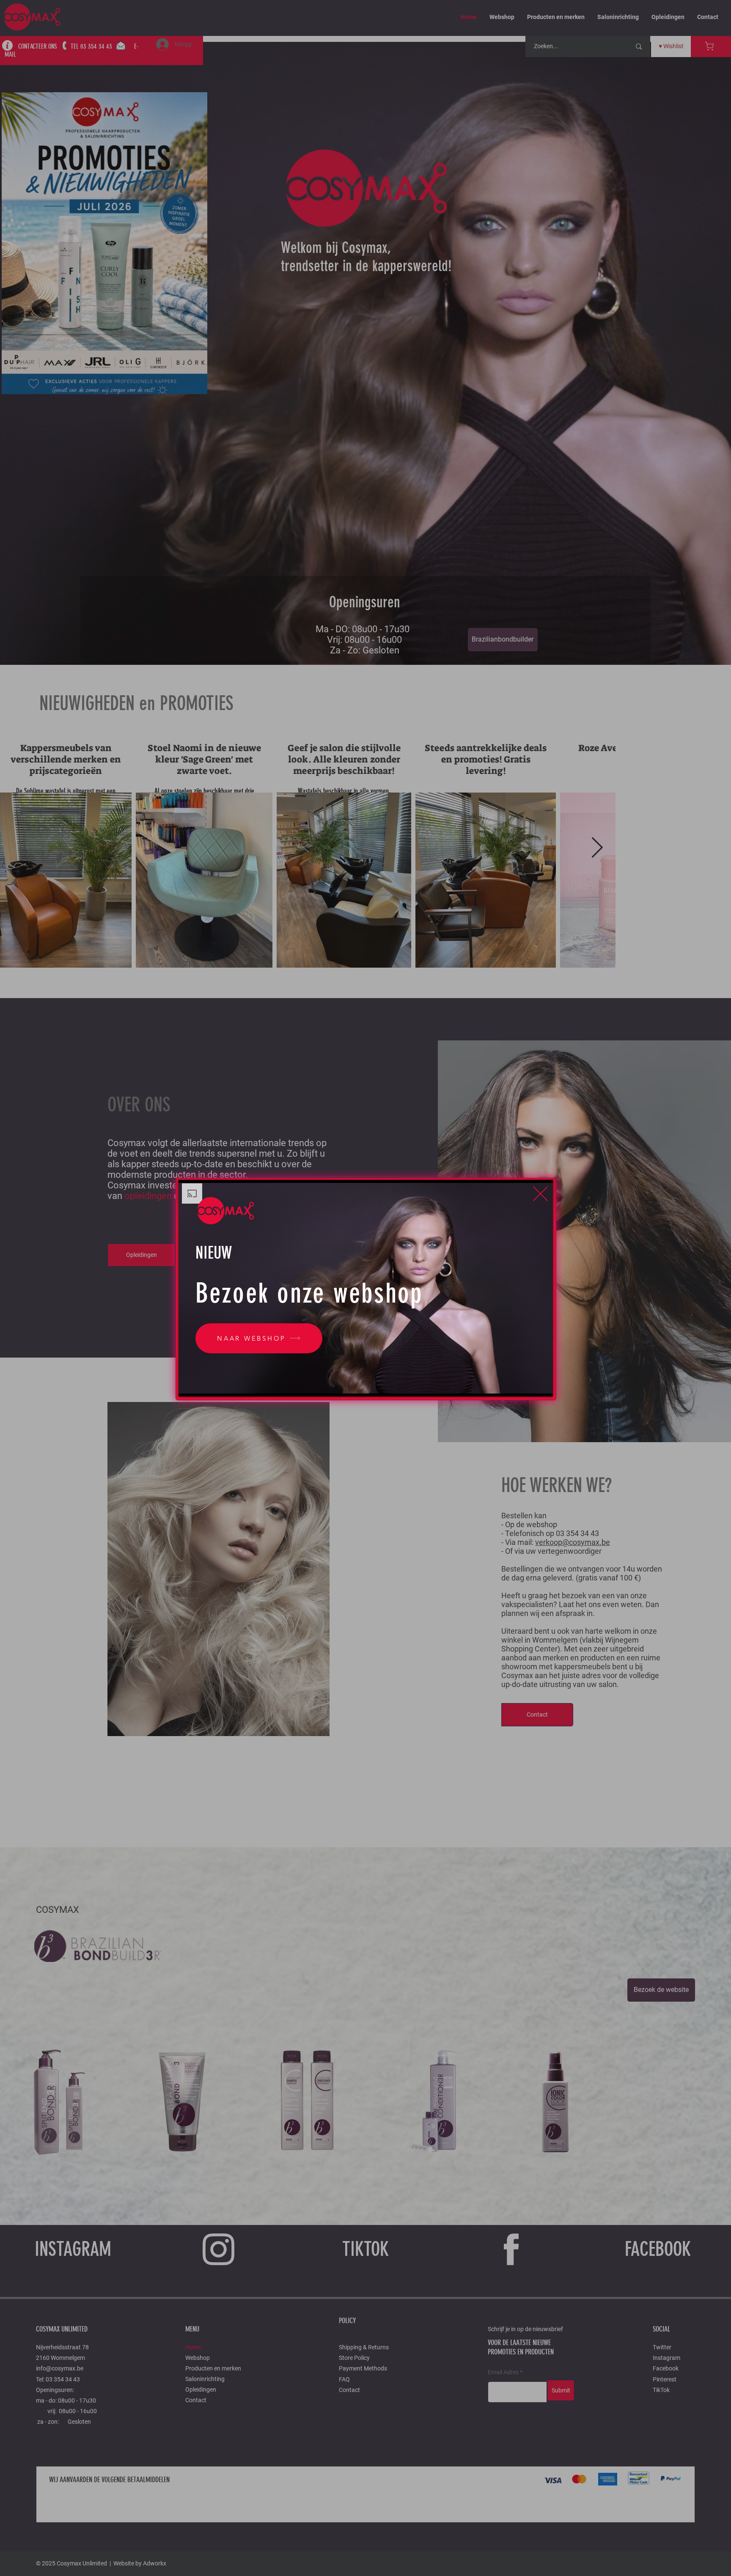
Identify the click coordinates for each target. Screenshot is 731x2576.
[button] (540, 1194)
